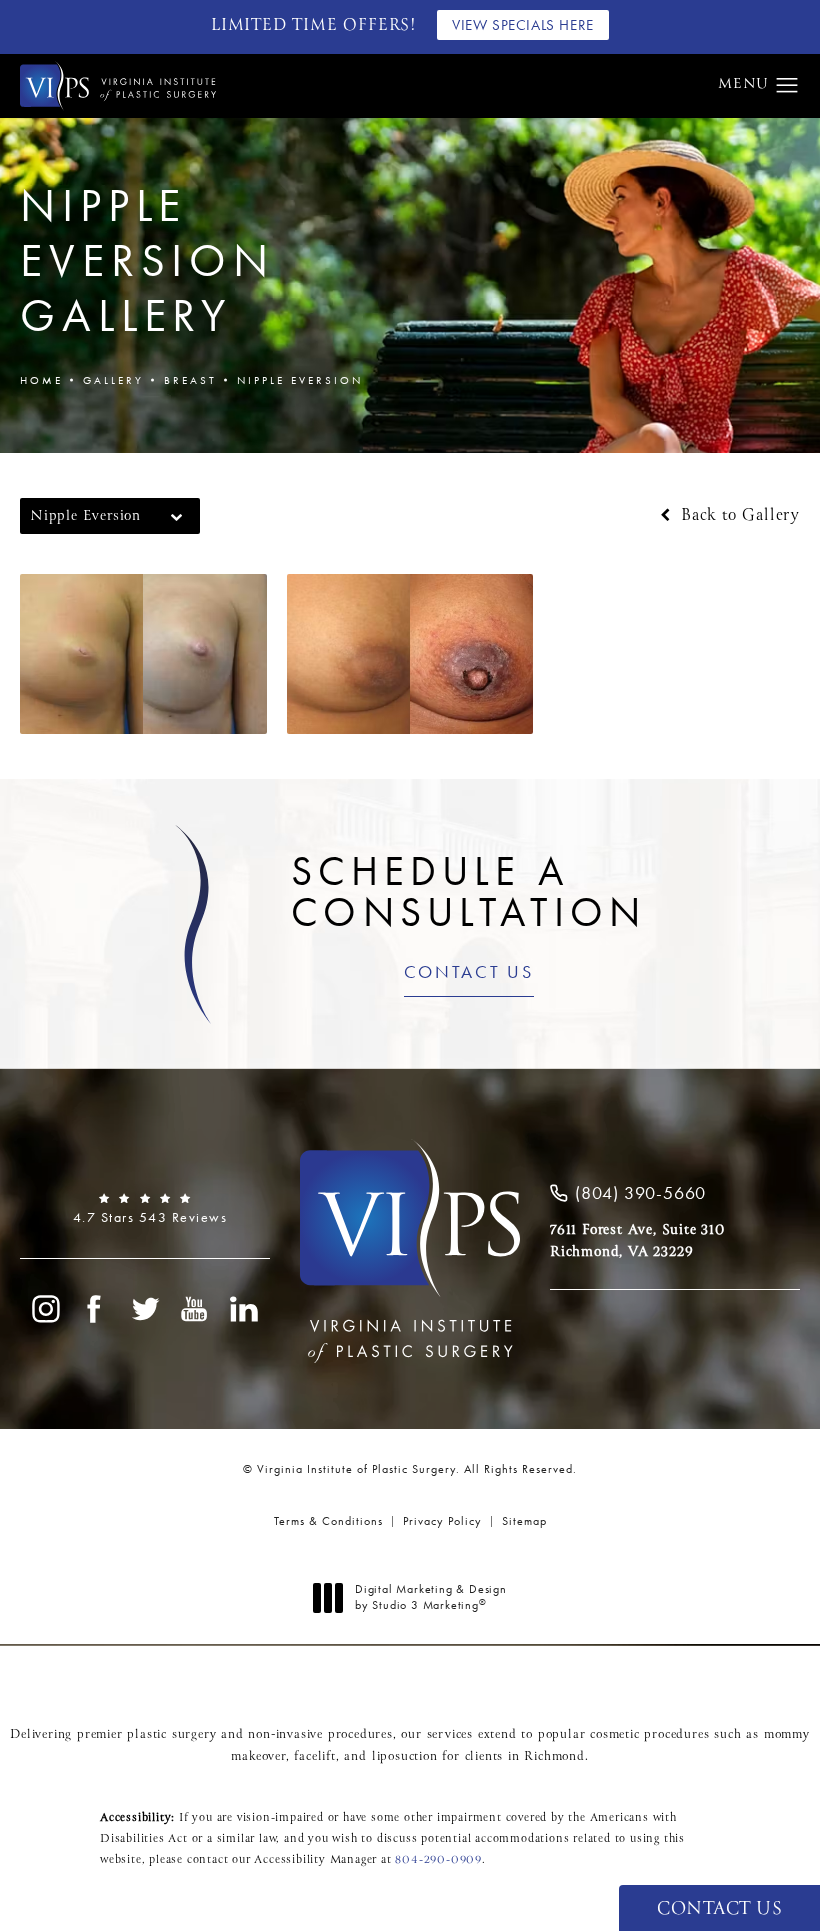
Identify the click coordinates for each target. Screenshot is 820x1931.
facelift (314, 1757)
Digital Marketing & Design (430, 1597)
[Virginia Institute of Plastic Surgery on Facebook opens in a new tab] (95, 1309)
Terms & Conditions (328, 1521)
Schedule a (468, 892)
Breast (190, 380)
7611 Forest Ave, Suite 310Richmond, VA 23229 (637, 1241)
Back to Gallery (737, 516)
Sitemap (524, 1521)
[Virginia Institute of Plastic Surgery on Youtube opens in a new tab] (195, 1309)
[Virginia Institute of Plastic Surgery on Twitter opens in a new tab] (145, 1309)
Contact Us (469, 973)
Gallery (113, 380)
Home (41, 380)
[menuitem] (45, 1309)
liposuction (405, 1757)
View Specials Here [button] (523, 25)
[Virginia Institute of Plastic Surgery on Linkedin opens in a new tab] (245, 1309)
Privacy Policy (442, 1521)
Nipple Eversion (300, 380)
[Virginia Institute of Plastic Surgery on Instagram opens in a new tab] (45, 1309)
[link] (145, 1209)
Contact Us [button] (719, 1909)
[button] (787, 86)
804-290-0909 (438, 1860)
